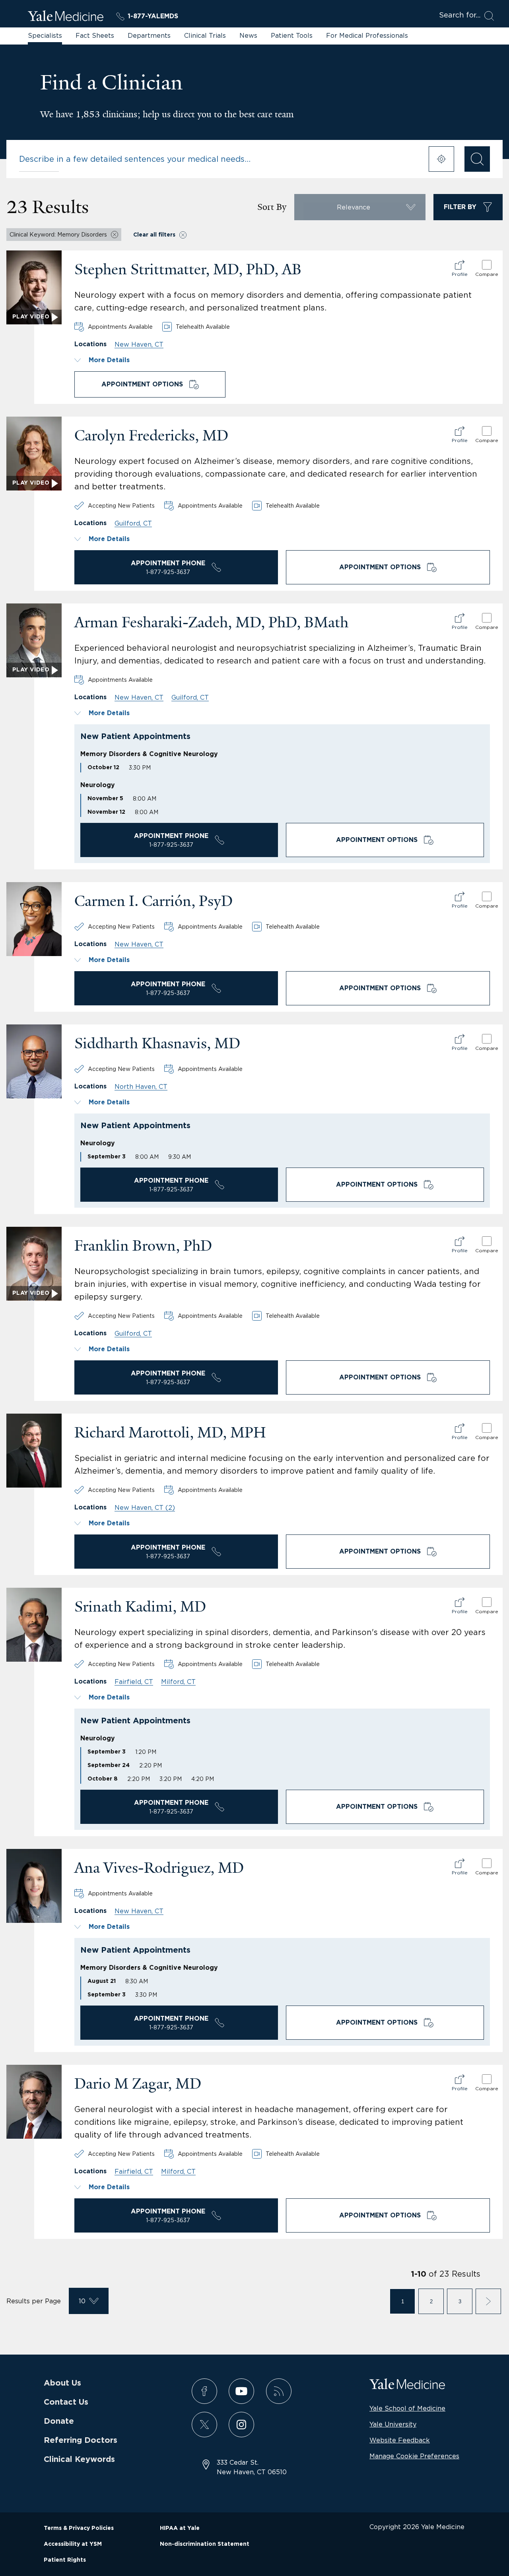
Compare (487, 274)
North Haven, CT (141, 1086)
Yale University (393, 2424)
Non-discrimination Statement (205, 2544)
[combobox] (219, 159)
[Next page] (488, 2301)
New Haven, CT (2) (145, 1507)
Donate (59, 2421)
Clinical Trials (205, 35)
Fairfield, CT (134, 1682)
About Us (62, 2383)
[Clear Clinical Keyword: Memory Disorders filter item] (115, 235)
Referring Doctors (81, 2440)
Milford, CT (178, 1682)
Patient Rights (65, 2560)
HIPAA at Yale (180, 2528)
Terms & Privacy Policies (79, 2528)
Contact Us (66, 2402)
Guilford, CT (133, 523)
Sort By (272, 207)
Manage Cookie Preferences (414, 2456)
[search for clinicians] (477, 159)
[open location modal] (441, 159)
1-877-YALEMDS (153, 16)
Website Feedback (400, 2440)
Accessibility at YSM (73, 2544)
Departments (149, 35)
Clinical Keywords (79, 2460)
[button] (282, 360)
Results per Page (34, 2301)
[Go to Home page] (66, 17)
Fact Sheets (95, 35)
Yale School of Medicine (407, 2408)
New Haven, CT (139, 344)
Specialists (45, 35)
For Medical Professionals (367, 35)
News (248, 35)
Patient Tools (292, 35)
